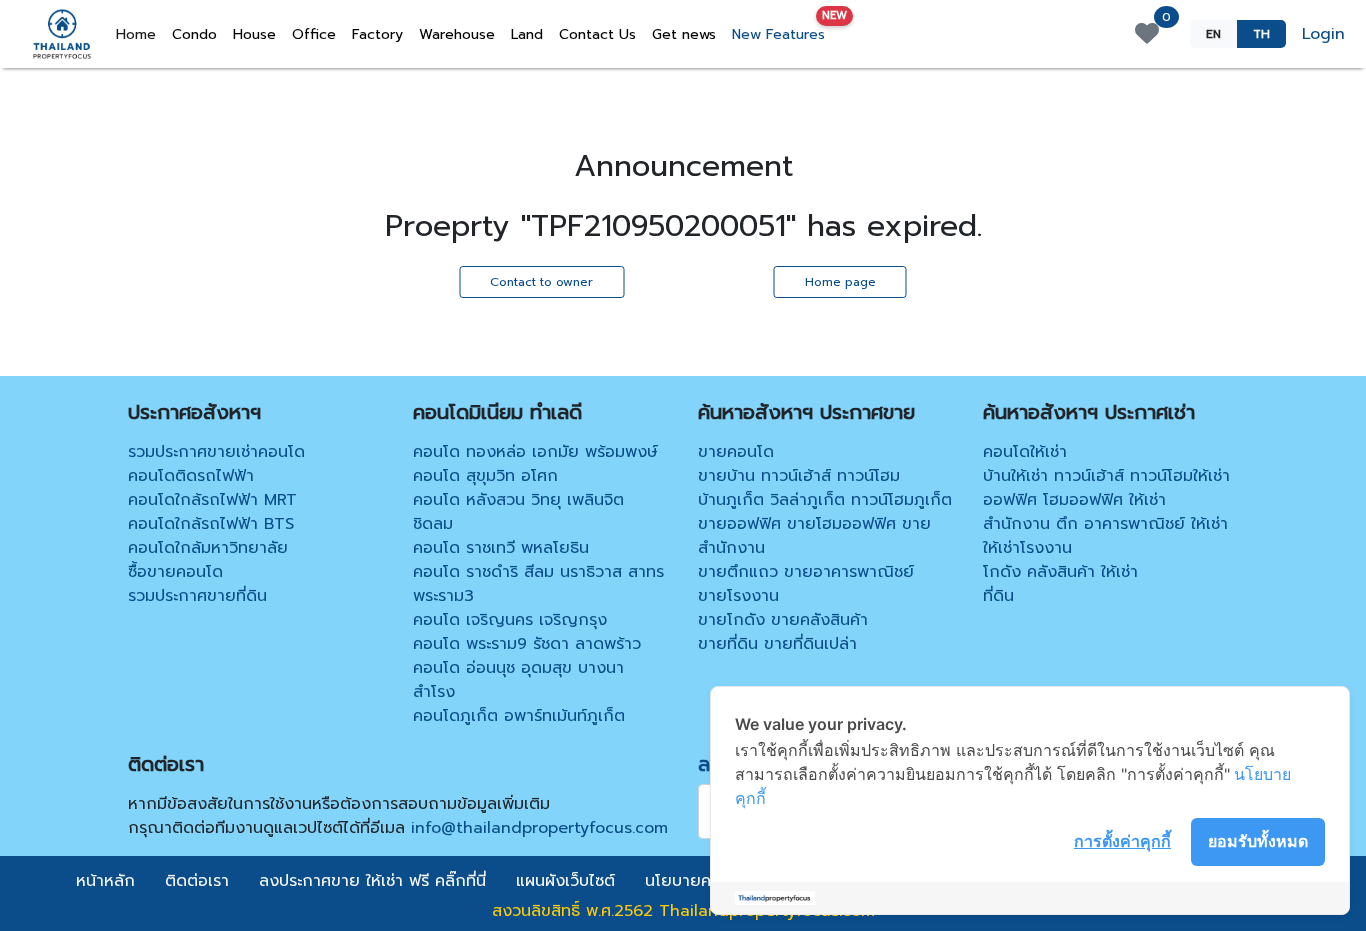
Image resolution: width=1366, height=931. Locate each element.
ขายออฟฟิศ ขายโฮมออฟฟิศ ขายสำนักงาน (814, 536)
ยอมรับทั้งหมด (1258, 841)
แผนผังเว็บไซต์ (565, 881)
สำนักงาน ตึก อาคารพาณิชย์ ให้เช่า (1105, 524)
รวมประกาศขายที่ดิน (197, 596)
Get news (684, 34)
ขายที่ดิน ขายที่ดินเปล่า (777, 644)
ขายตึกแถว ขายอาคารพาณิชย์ (806, 572)
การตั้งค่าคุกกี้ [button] (1122, 841)
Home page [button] (840, 282)
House (254, 34)
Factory (377, 34)
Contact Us (597, 34)
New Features (782, 30)
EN (1213, 34)
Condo (194, 34)
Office (314, 34)
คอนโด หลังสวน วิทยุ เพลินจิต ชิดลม (518, 512)
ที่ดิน (998, 596)
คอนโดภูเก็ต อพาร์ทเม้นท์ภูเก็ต (519, 716)
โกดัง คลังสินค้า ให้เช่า (1060, 572)
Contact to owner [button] (541, 282)
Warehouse (457, 34)
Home (140, 34)
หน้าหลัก (105, 881)
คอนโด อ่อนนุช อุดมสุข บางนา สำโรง (518, 680)
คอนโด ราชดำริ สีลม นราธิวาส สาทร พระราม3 (538, 584)
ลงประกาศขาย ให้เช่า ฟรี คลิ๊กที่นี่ (372, 881)
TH (1261, 34)
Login (1323, 34)
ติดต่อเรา (197, 881)
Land (527, 34)
